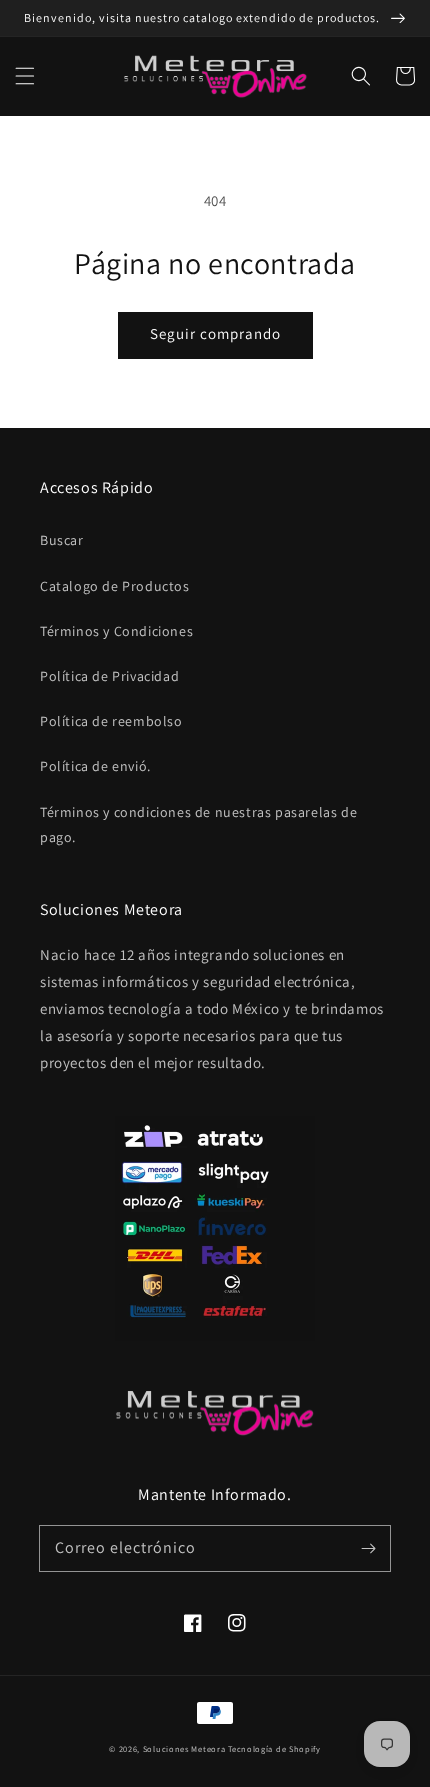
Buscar (62, 540)
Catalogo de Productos (115, 586)
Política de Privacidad (109, 676)
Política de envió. (95, 766)
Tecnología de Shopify (274, 1748)
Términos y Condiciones (116, 631)
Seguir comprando (215, 333)
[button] (25, 76)
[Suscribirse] (368, 1548)
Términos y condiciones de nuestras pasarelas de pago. (198, 824)
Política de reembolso (111, 721)
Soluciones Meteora (184, 1748)
